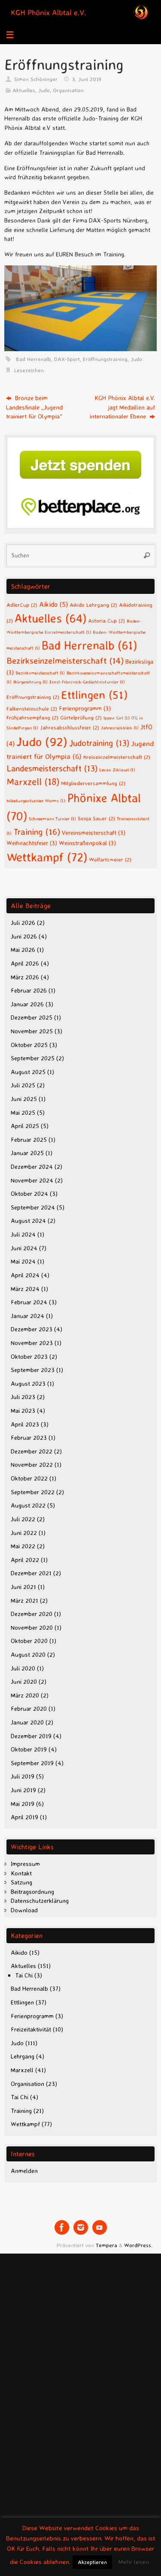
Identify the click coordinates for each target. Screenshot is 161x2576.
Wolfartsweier (110, 859)
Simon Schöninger (36, 79)
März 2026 (25, 977)
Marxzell (33, 782)
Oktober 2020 (29, 1641)
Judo (44, 90)
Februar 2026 (29, 990)
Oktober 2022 (29, 1478)
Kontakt (21, 1873)
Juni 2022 (24, 1533)
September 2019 (32, 1763)
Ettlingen (94, 695)
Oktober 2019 (29, 1749)
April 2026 (25, 963)
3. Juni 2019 (87, 79)
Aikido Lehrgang (93, 605)
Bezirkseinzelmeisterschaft (65, 661)
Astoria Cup (106, 620)
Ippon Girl (117, 718)
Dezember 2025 (32, 1017)
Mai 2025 (23, 1113)
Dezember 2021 (31, 1573)
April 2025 (25, 1126)
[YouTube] (100, 2227)
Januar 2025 (27, 1153)
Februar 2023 (29, 1438)
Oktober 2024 (29, 1194)
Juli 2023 (23, 1397)
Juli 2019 (23, 1776)
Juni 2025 (24, 1099)
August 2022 (28, 1505)
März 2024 (25, 1289)
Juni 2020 (24, 1682)
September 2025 (33, 1058)
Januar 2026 (27, 1004)
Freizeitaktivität (31, 2029)
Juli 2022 (23, 1519)
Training (37, 831)
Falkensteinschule (32, 708)
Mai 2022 (23, 1546)
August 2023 (28, 1384)
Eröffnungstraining (105, 359)
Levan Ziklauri (117, 770)
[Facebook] (62, 2227)
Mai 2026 (23, 950)
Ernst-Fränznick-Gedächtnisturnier (87, 682)
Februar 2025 (29, 1140)
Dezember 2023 (32, 1329)
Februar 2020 (29, 1709)
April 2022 (25, 1560)
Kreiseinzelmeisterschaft (117, 757)
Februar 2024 (29, 1302)
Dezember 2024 (32, 1167)
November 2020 (32, 1628)
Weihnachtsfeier (32, 843)
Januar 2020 (27, 1722)
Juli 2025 (23, 1085)
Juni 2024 (24, 1248)
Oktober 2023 (29, 1357)
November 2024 (32, 1180)
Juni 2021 (23, 1587)
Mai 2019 (23, 1804)
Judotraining (99, 743)
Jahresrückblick (120, 728)
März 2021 (24, 1601)
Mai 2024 (23, 1261)
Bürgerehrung (30, 682)
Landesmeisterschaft (52, 768)
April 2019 (24, 1817)
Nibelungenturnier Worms (36, 800)
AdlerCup (22, 605)
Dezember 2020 (32, 1614)
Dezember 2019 (31, 1736)
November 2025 (32, 1031)
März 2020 (25, 1695)
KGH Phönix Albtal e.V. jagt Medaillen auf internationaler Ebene (122, 407)
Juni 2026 (24, 936)
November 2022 (32, 1465)
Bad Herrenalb (33, 359)
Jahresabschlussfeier (70, 727)
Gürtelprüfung (81, 717)
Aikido (53, 604)
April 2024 (25, 1275)
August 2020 (28, 1655)
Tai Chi (24, 1975)
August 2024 (28, 1221)
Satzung (21, 1882)
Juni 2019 (23, 1790)
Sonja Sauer (96, 818)
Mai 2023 (23, 1411)
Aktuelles (24, 90)
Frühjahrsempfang (32, 717)
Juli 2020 (23, 1668)
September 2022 (33, 1492)
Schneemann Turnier (52, 819)
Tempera (106, 2245)
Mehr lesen (134, 2562)
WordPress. (138, 2245)
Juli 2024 (23, 1234)
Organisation (68, 90)
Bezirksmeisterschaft (40, 673)
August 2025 (28, 1072)
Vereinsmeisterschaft (94, 832)
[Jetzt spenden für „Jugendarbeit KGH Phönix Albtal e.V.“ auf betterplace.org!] (80, 527)
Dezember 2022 (32, 1451)
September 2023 (33, 1370)
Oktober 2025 (29, 1045)
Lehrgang (23, 2056)
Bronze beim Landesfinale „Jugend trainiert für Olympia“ (34, 407)
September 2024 (33, 1207)
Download (24, 1910)
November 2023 (32, 1343)
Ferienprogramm (85, 708)
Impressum (25, 1864)
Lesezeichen (29, 370)
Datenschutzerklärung (40, 1901)
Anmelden (24, 2171)
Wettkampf (47, 857)
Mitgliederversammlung (93, 783)
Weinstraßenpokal (87, 843)
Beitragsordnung (32, 1892)
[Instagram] (81, 2227)
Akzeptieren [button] (92, 2562)
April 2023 (25, 1424)
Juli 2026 (23, 923)
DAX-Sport (67, 359)
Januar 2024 (27, 1316)
